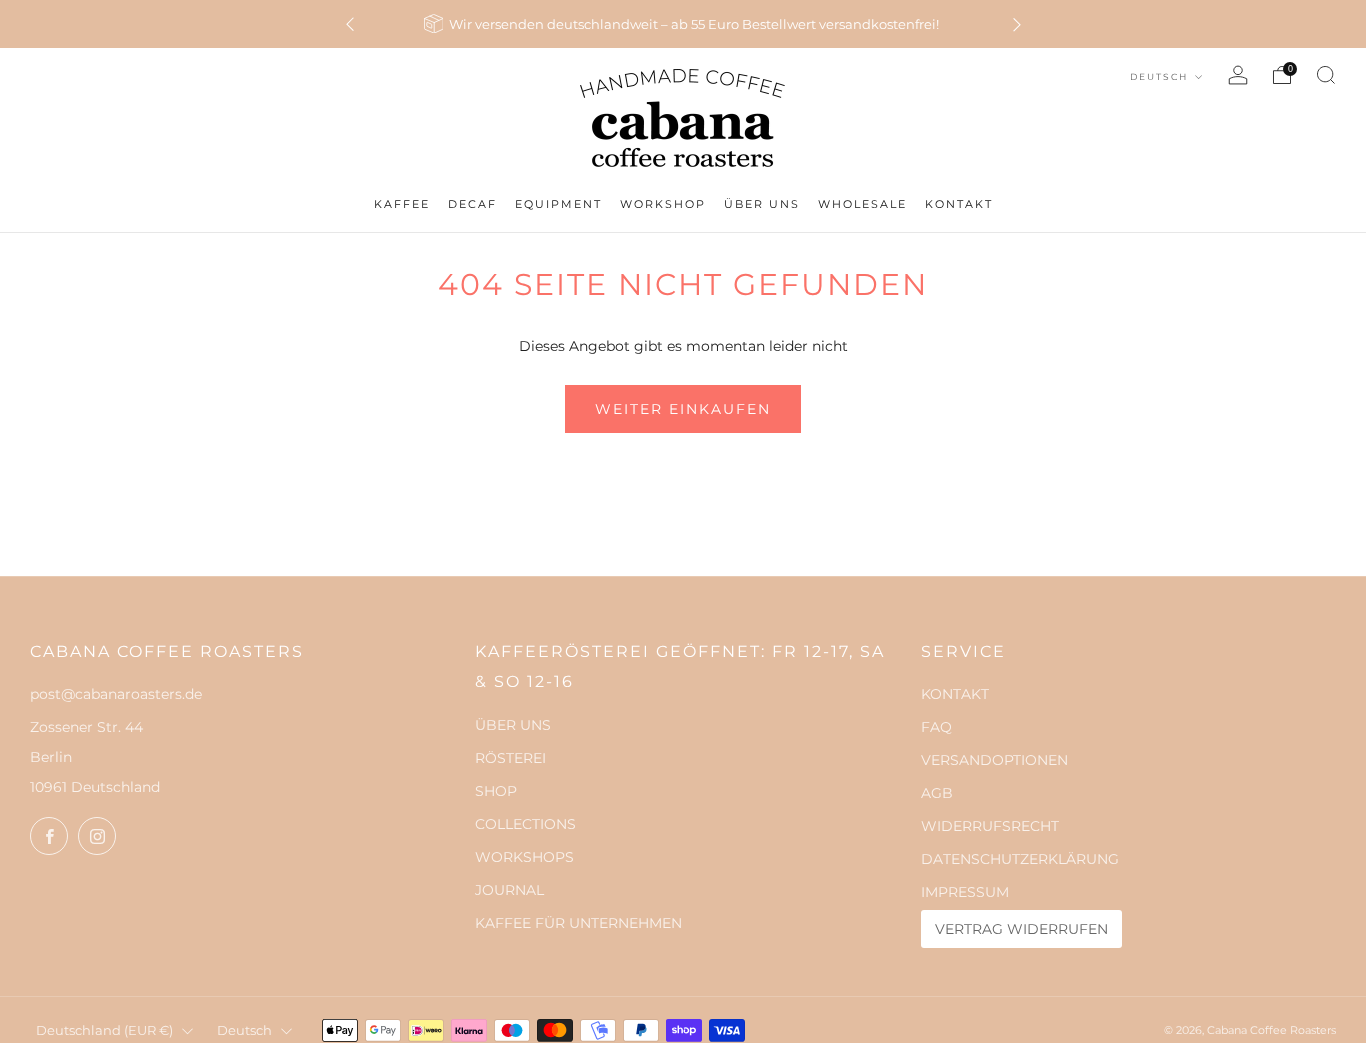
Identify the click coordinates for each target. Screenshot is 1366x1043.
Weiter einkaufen (683, 409)
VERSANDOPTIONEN (994, 760)
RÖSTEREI (510, 758)
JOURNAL (509, 890)
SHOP (496, 791)
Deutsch (1161, 76)
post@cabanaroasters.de (116, 694)
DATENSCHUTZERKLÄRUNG (1020, 859)
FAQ (936, 727)
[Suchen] (1326, 75)
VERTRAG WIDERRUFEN (1021, 929)
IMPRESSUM (965, 892)
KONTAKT (955, 694)
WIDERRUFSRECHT (990, 826)
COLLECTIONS (525, 824)
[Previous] (350, 24)
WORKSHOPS (524, 857)
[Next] (1017, 24)
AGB (937, 793)
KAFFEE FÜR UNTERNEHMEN (578, 923)
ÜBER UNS (513, 725)
